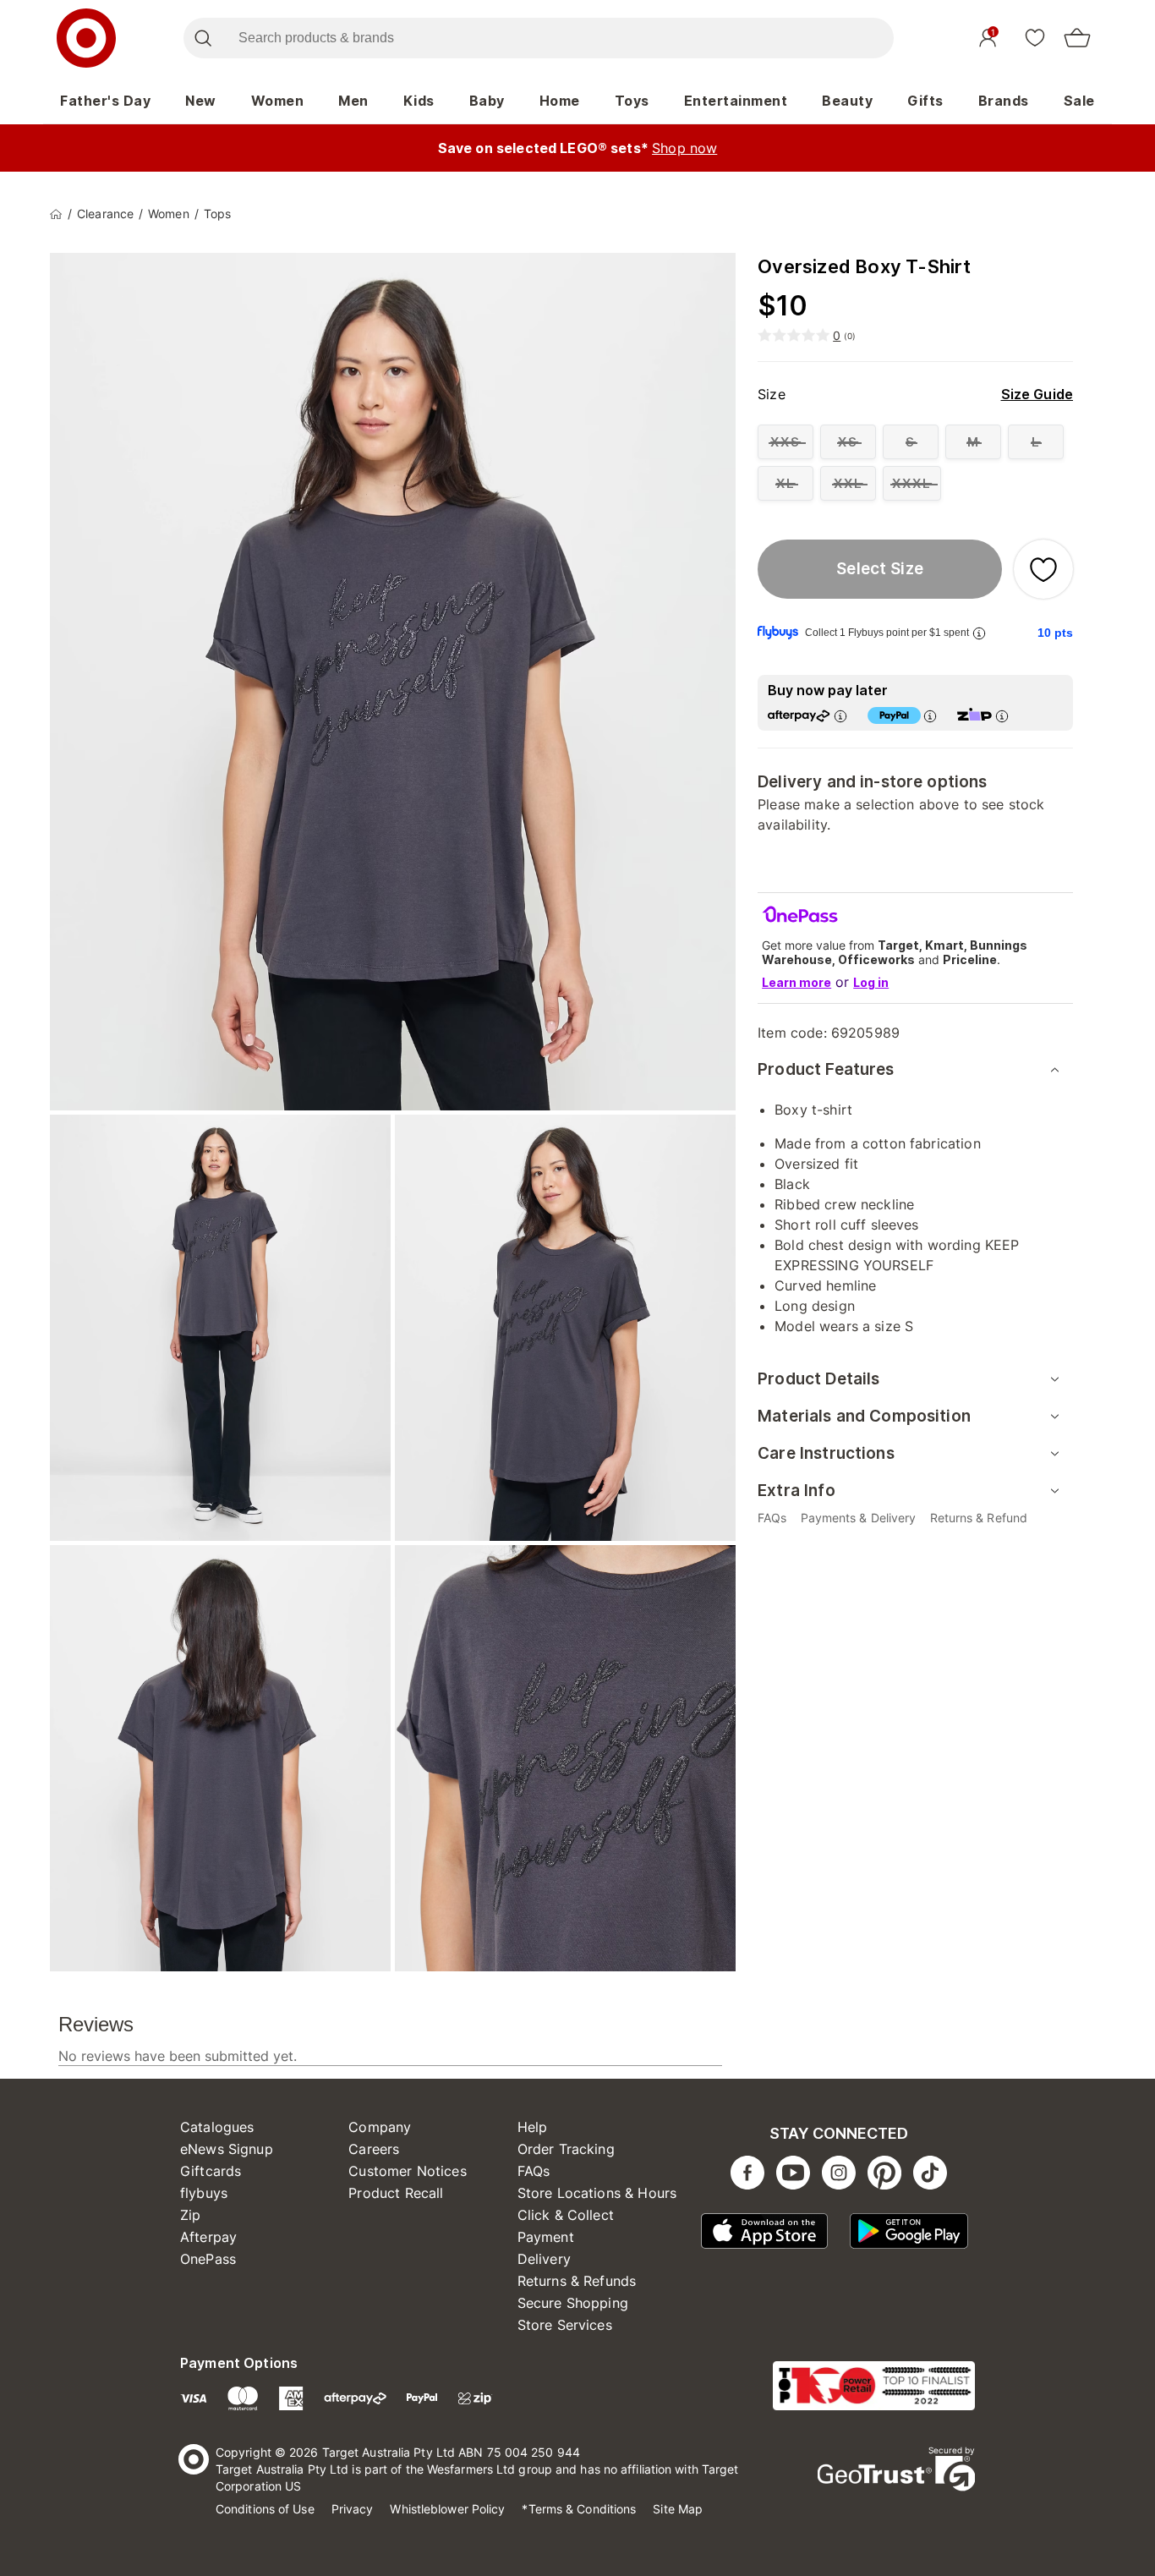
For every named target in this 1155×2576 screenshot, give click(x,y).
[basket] (1077, 38)
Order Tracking (566, 2149)
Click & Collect (566, 2215)
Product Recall (396, 2193)
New (201, 101)
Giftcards (211, 2171)
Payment (546, 2237)
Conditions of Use (265, 2509)
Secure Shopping (573, 2303)
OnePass (208, 2259)
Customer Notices (407, 2171)
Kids (419, 101)
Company (380, 2127)
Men (353, 101)
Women (278, 101)
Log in (871, 982)
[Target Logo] (86, 38)
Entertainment (736, 101)
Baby (487, 101)
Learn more (796, 982)
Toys (632, 101)
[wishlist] (1035, 37)
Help (533, 2127)
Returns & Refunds (577, 2281)
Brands (1004, 101)
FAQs (534, 2171)
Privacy (353, 2509)
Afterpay (208, 2237)
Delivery (544, 2259)
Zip (190, 2215)
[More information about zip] (1002, 716)
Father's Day (105, 101)
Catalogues (217, 2127)
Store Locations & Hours (597, 2193)
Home (560, 101)
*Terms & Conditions (579, 2509)
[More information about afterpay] (840, 716)
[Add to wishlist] (1043, 569)
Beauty (847, 101)
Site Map (678, 2509)
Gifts (925, 101)
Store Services (565, 2325)
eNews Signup (227, 2149)
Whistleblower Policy (447, 2509)
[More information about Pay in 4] (930, 716)
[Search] (203, 38)
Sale (1079, 101)
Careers (374, 2149)
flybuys (204, 2193)
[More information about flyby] (979, 633)
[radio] (786, 442)
